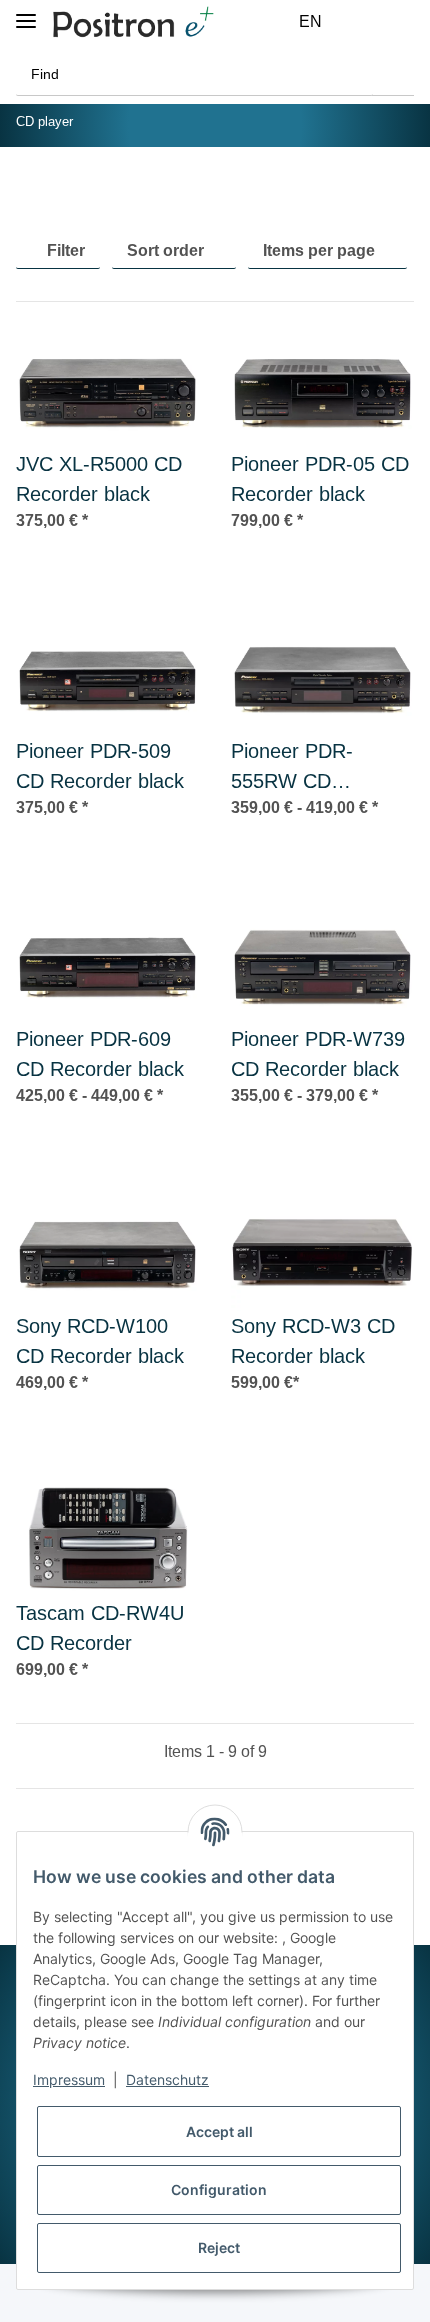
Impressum (69, 2079)
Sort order (165, 250)
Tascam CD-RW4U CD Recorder (100, 1628)
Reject (219, 2247)
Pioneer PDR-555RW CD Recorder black (298, 768)
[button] (355, 22)
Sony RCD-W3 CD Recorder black (313, 1341)
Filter (64, 250)
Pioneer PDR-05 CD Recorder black (320, 479)
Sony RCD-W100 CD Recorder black (100, 1341)
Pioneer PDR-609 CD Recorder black (100, 1054)
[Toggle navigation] (26, 12)
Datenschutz (167, 2079)
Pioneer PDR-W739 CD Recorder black (318, 1054)
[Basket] (402, 22)
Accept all (219, 2131)
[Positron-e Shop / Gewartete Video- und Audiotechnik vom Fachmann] (133, 22)
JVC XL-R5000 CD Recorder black (99, 479)
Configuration (219, 2189)
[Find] (393, 74)
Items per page (319, 250)
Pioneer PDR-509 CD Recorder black (100, 766)
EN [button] (310, 21)
